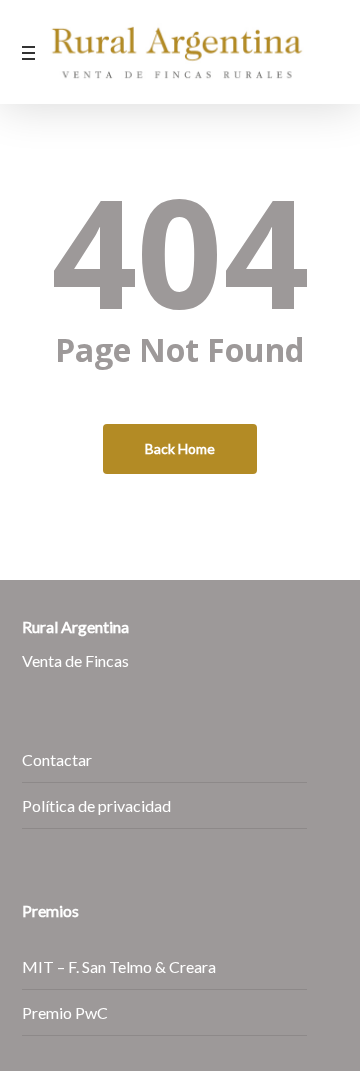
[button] (33, 52)
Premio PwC (65, 1012)
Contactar (57, 759)
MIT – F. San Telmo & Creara (119, 966)
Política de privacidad (96, 805)
